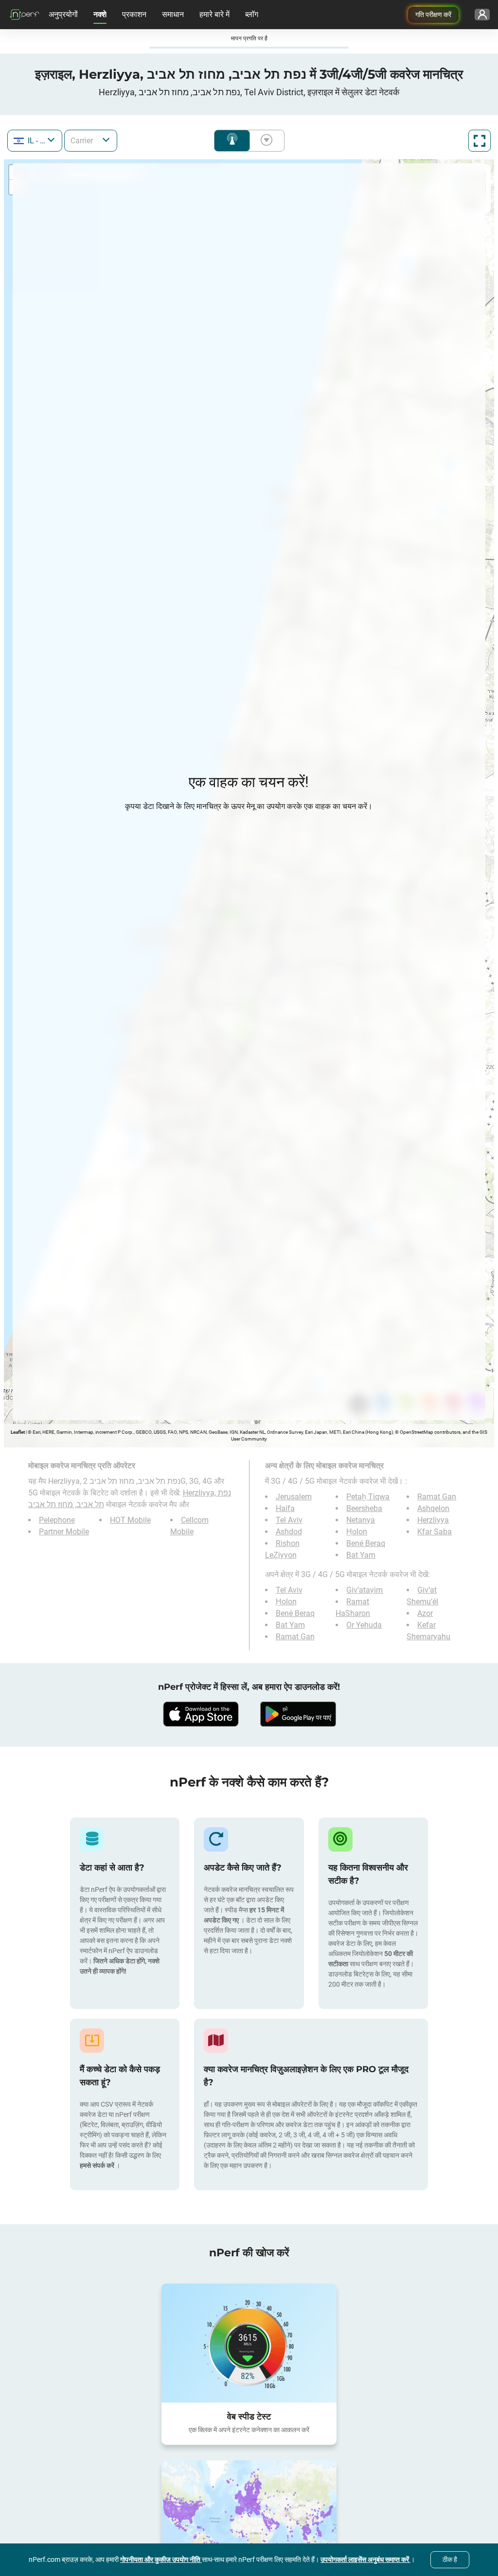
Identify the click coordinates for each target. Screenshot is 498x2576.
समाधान (173, 14)
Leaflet (18, 1432)
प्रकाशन (134, 14)
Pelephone (57, 1520)
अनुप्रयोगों (63, 14)
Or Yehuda (364, 1625)
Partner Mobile (64, 1532)
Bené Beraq (366, 1543)
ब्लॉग (252, 14)
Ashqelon (433, 1508)
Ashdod (289, 1532)
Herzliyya (433, 1520)
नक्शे (100, 14)
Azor (425, 1613)
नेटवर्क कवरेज (232, 141)
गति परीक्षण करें (433, 15)
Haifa (285, 1508)
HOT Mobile (130, 1520)
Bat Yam (361, 1555)
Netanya (361, 1520)
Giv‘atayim (365, 1590)
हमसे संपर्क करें (98, 2165)
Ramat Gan (437, 1497)
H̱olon (357, 1532)
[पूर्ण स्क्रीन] (480, 141)
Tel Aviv (289, 1520)
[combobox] (35, 141)
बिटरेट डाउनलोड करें (265, 141)
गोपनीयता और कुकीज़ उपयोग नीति (161, 2559)
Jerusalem (294, 1497)
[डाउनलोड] (200, 1714)
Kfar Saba (435, 1532)
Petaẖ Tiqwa (368, 1497)
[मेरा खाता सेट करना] (482, 15)
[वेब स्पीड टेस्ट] (249, 2343)
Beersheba (364, 1508)
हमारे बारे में (214, 14)
